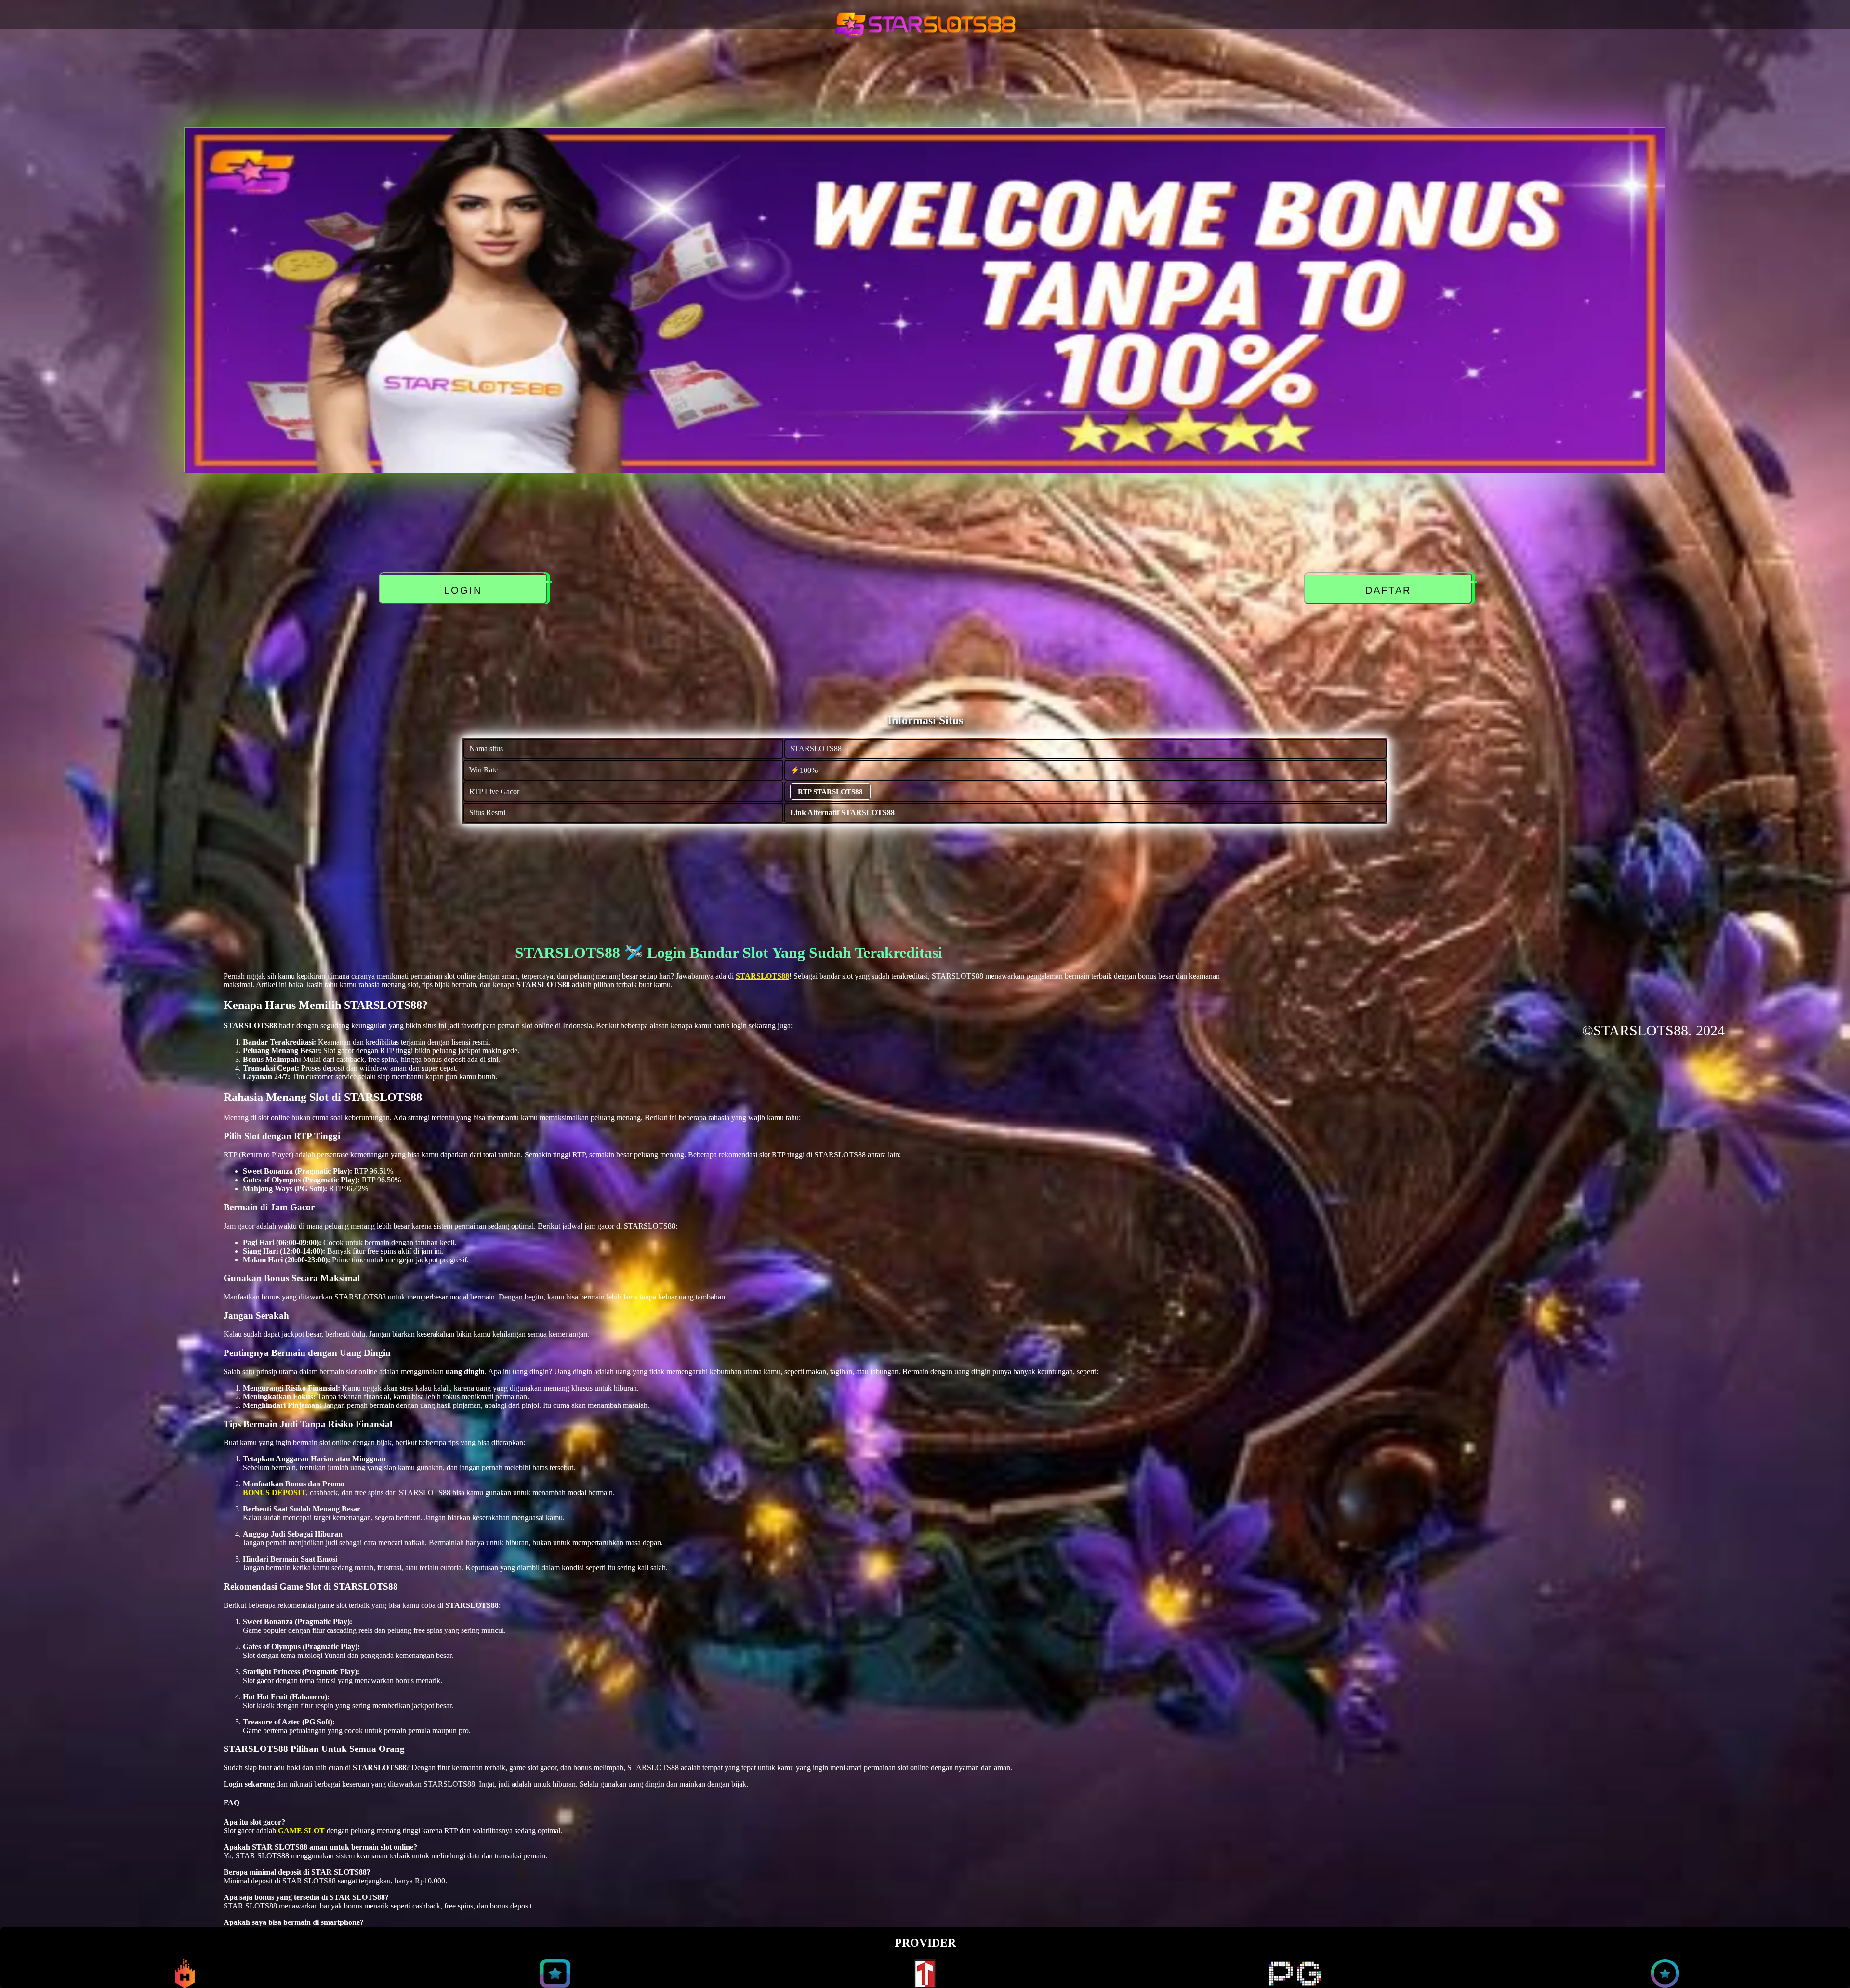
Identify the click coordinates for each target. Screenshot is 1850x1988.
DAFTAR (1389, 590)
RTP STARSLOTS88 (830, 792)
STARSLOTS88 (762, 976)
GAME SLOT (301, 1831)
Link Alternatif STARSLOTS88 (842, 813)
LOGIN (464, 590)
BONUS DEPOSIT (274, 1492)
